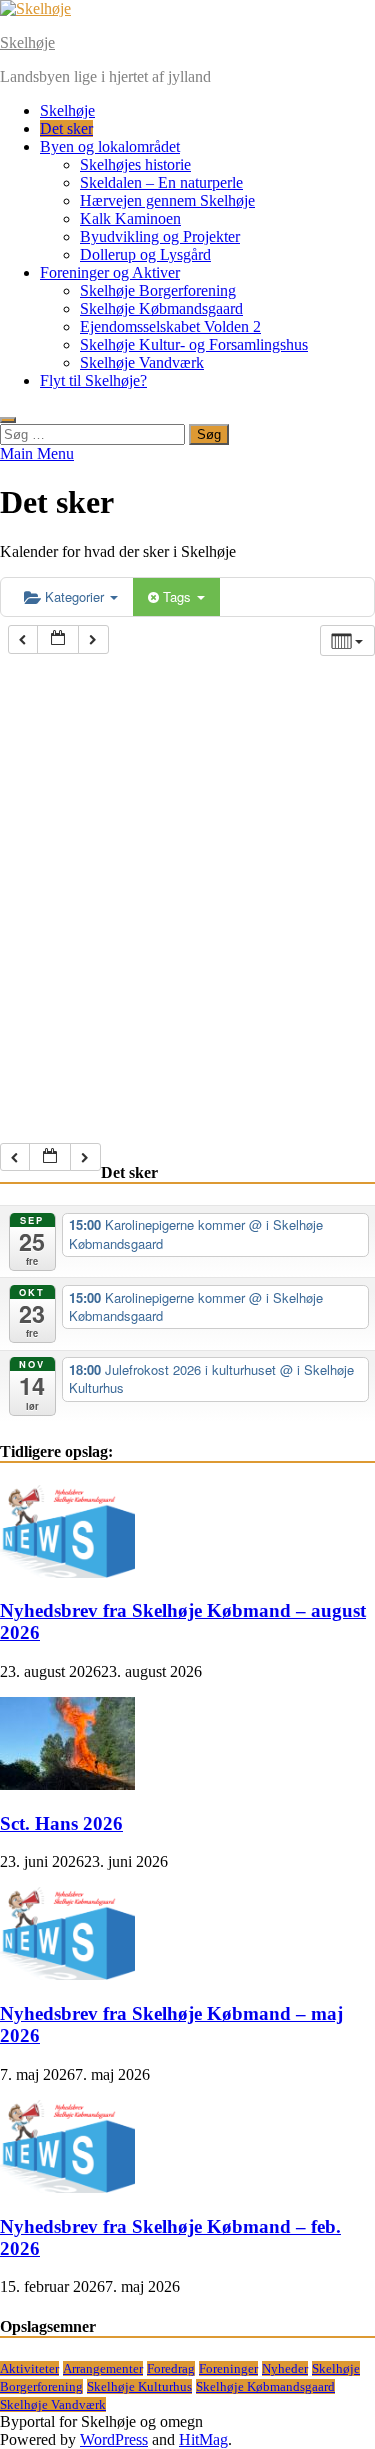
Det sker (66, 128)
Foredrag (171, 2368)
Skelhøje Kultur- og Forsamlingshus (194, 344)
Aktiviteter (29, 2368)
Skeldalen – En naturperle (161, 182)
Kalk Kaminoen (130, 218)
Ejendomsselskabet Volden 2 (170, 326)
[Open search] (8, 420)
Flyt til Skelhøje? (93, 380)
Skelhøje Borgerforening (158, 290)
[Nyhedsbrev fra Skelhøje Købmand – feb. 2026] (67, 2187)
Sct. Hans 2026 (61, 1823)
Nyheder (285, 2368)
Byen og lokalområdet (110, 146)
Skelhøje (27, 42)
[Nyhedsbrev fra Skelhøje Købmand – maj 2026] (67, 1974)
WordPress (114, 2439)
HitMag (203, 2439)
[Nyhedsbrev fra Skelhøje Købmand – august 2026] (67, 1572)
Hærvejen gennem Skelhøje (167, 200)
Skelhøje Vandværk (142, 362)
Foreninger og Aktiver (110, 272)
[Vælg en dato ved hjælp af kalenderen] (58, 639)
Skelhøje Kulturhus (139, 2386)
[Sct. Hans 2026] (67, 1784)
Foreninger (228, 2368)
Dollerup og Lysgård (145, 254)
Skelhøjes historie (135, 164)
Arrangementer (103, 2368)
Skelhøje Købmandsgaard (161, 308)
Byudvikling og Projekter (160, 236)
